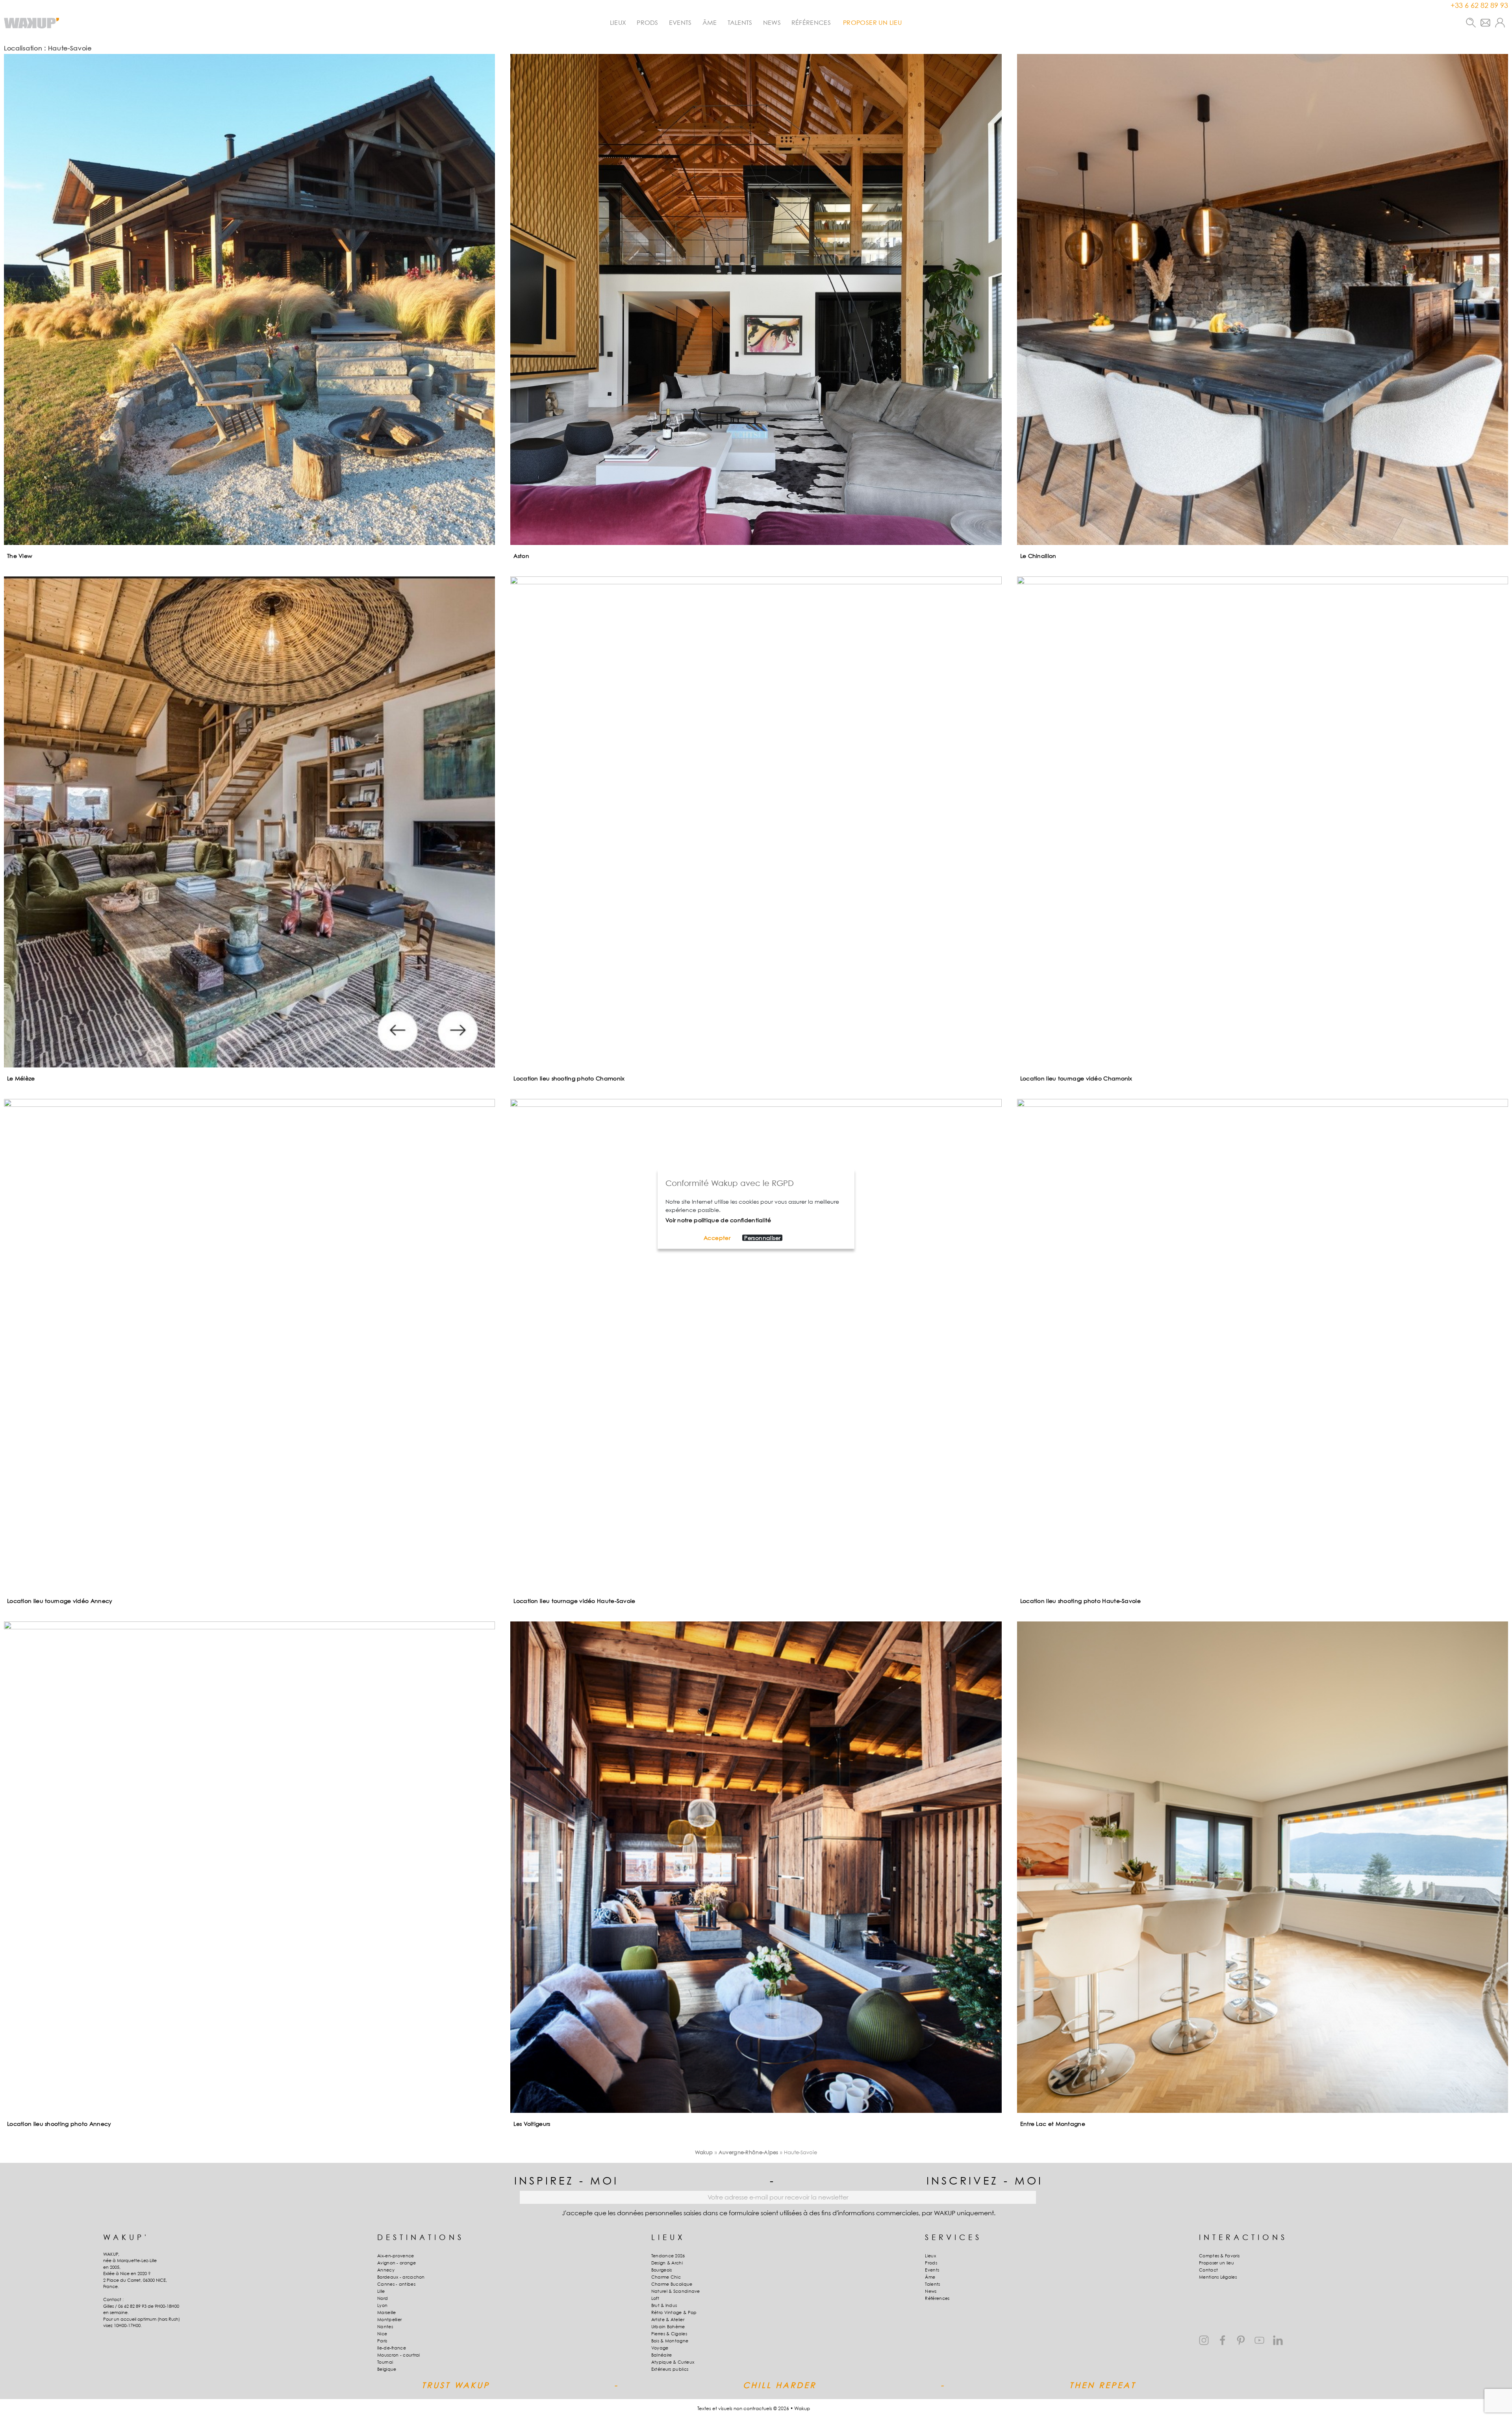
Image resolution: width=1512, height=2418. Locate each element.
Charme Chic (666, 2277)
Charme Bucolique (672, 2284)
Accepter (717, 1238)
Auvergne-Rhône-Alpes (749, 2152)
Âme (710, 22)
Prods (648, 22)
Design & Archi (667, 2263)
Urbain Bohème (668, 2327)
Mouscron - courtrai (399, 2355)
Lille (381, 2291)
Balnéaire (662, 2355)
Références (811, 22)
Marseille (387, 2312)
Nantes (385, 2327)
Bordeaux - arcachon (401, 2277)
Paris (382, 2341)
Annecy (386, 2270)
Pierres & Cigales (669, 2334)
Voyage (660, 2348)
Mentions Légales (1218, 2277)
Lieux (618, 22)
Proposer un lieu (1216, 2263)
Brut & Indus (664, 2305)
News (772, 22)
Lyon (382, 2305)
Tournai (385, 2362)
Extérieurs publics (670, 2369)
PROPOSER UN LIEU (872, 22)
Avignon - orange (397, 2263)
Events (680, 22)
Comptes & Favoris (1219, 2256)
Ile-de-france (392, 2348)
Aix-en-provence (396, 2256)
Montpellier (389, 2320)
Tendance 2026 (668, 2256)
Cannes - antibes (396, 2284)
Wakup (704, 2152)
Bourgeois (662, 2270)
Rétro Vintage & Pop (674, 2312)
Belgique (387, 2369)
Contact (1208, 2270)
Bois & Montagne (670, 2341)
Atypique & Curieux (673, 2362)
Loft (655, 2298)
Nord (383, 2298)
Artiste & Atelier (668, 2320)
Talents (740, 22)
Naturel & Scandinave (676, 2291)
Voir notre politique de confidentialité (718, 1220)
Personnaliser (762, 1238)
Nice (382, 2334)
